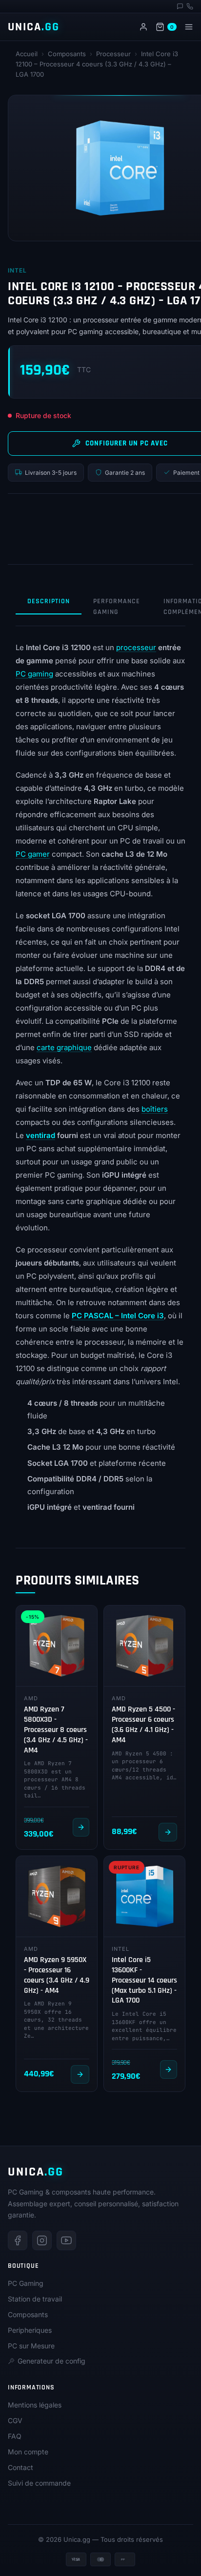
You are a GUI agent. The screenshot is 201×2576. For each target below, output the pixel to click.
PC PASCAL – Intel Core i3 (118, 1316)
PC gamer (33, 854)
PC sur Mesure (31, 2346)
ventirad (40, 1135)
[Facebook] (18, 2240)
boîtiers (155, 1109)
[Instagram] (42, 2240)
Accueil (27, 54)
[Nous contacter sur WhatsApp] (180, 6)
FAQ (15, 2436)
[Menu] (189, 27)
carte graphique (64, 1047)
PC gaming (34, 674)
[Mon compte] (143, 27)
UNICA (34, 27)
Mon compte (28, 2452)
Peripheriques (30, 2330)
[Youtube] (66, 2240)
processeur (136, 647)
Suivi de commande (39, 2483)
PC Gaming (26, 2283)
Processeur (113, 54)
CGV (15, 2420)
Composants (67, 54)
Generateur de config (51, 2361)
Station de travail (35, 2299)
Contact (20, 2467)
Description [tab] (49, 601)
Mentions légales (35, 2405)
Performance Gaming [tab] (117, 607)
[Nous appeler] (190, 6)
